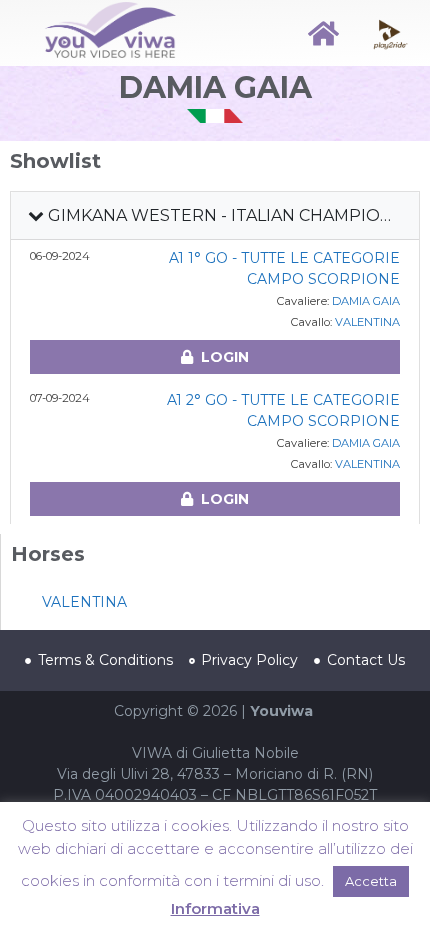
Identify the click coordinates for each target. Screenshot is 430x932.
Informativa (215, 908)
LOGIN (225, 357)
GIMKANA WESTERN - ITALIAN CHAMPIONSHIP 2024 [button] (229, 215)
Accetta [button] (371, 881)
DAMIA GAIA (366, 301)
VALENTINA (367, 322)
